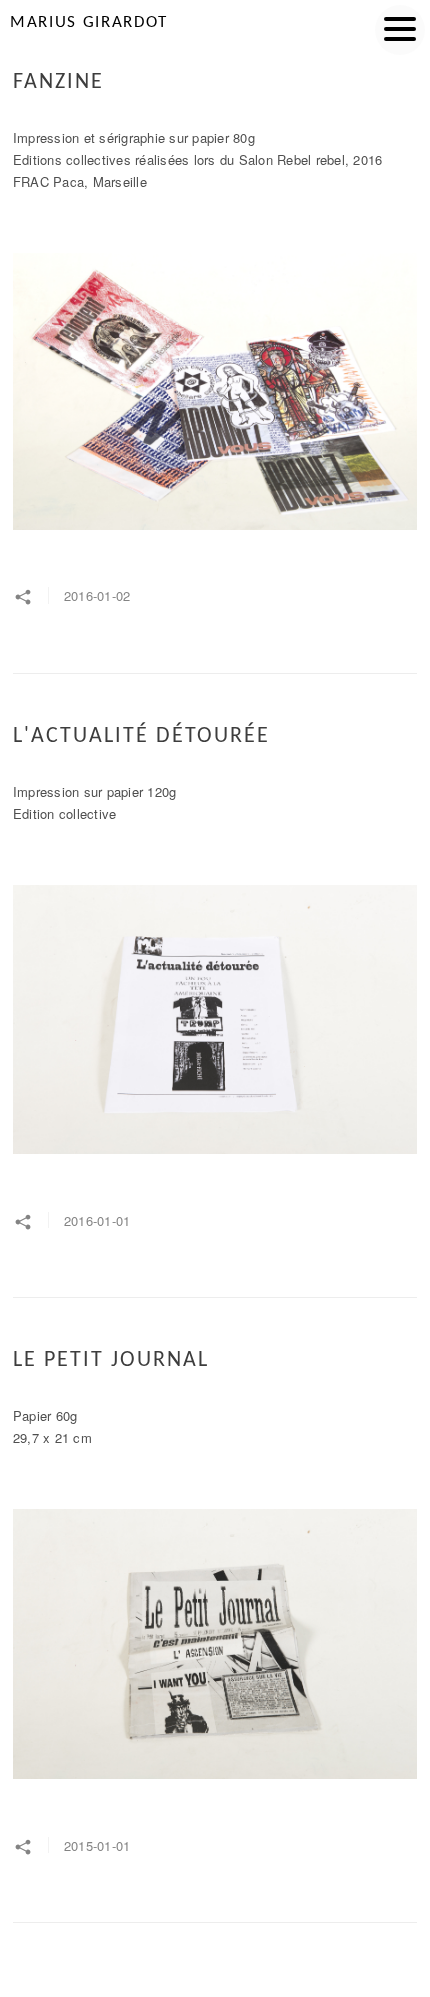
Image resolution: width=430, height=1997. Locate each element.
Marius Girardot (89, 22)
